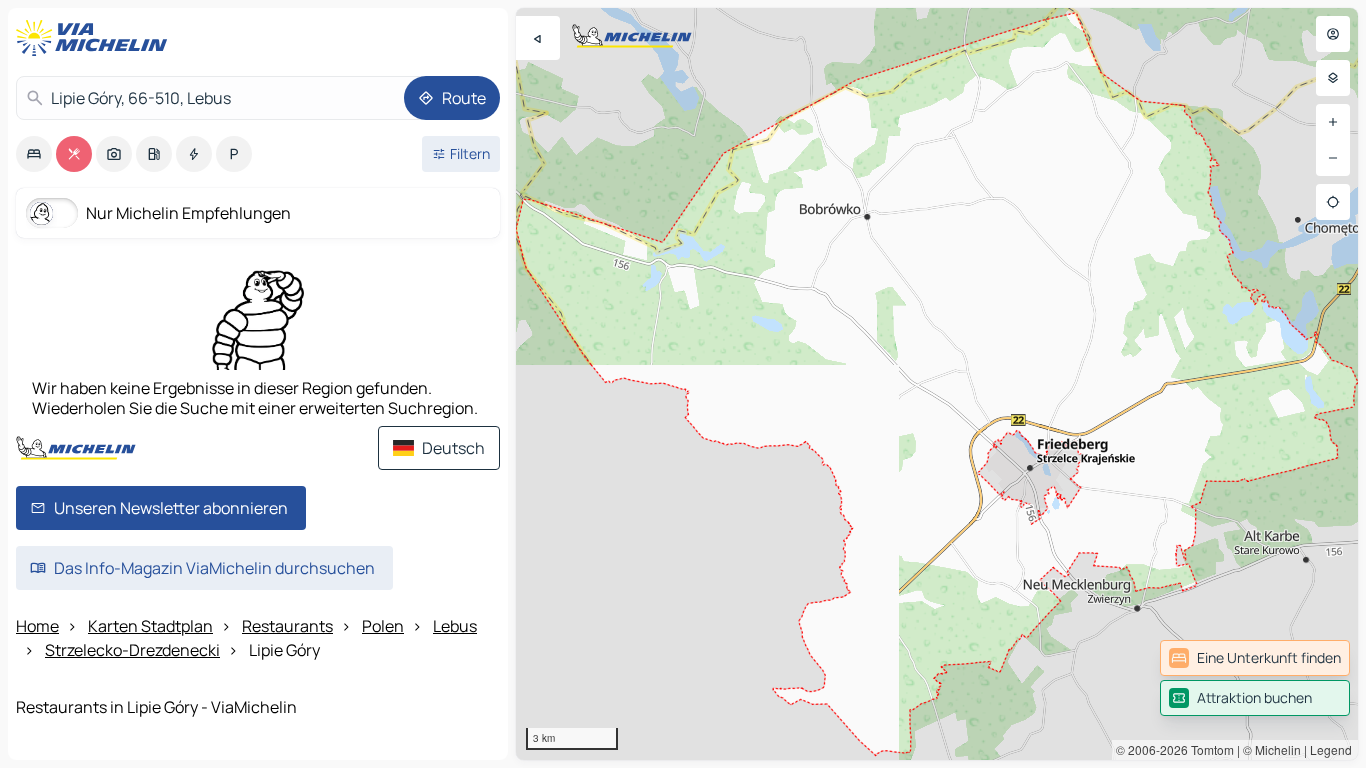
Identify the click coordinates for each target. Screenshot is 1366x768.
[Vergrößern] (1333, 122)
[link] (1255, 658)
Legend (1331, 749)
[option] (34, 154)
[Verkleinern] (1333, 158)
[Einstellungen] (1333, 78)
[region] (937, 384)
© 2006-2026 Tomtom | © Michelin (1208, 749)
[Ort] (1333, 202)
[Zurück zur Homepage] (96, 38)
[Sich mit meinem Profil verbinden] (1333, 34)
